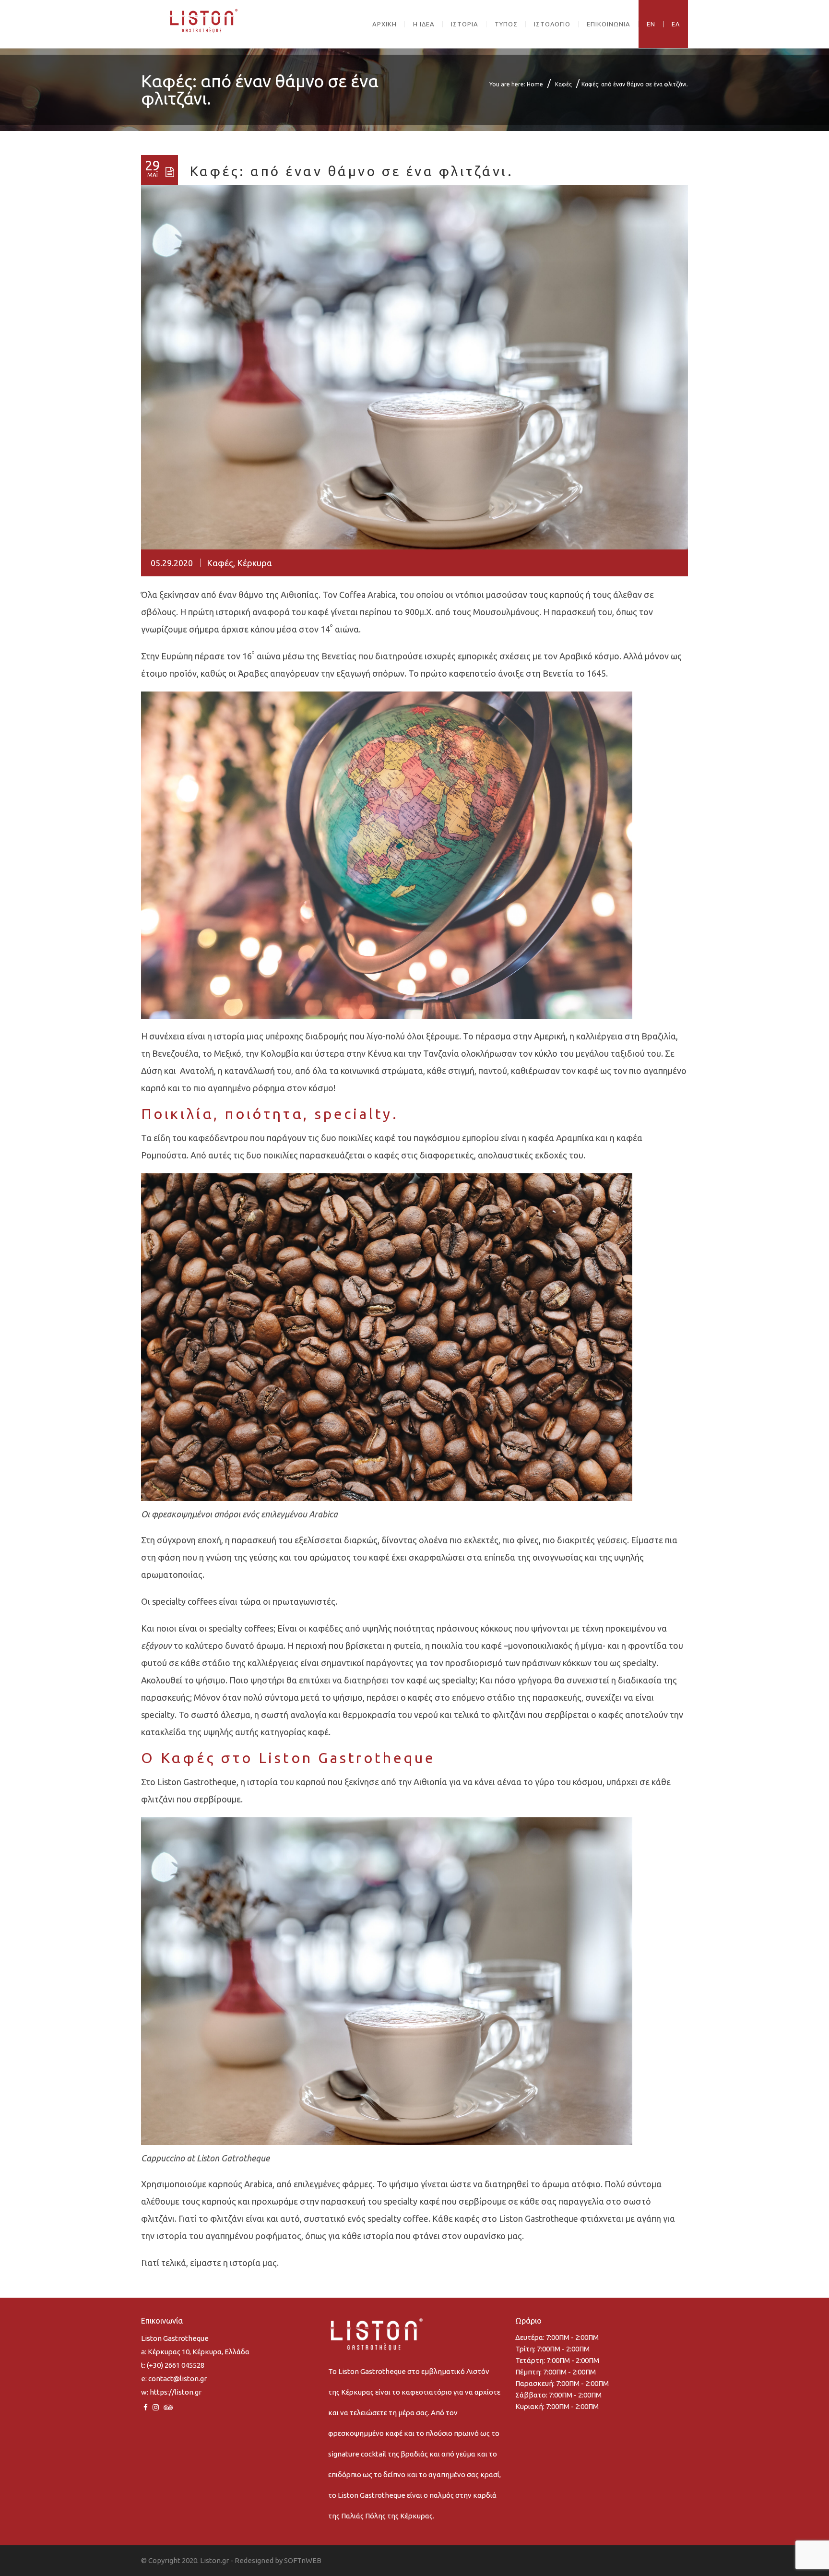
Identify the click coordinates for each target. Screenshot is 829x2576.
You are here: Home (516, 84)
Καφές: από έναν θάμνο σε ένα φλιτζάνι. (352, 171)
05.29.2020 (172, 563)
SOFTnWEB (303, 2560)
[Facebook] (146, 2407)
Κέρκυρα (255, 563)
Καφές (563, 84)
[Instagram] (156, 2407)
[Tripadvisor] (168, 2407)
